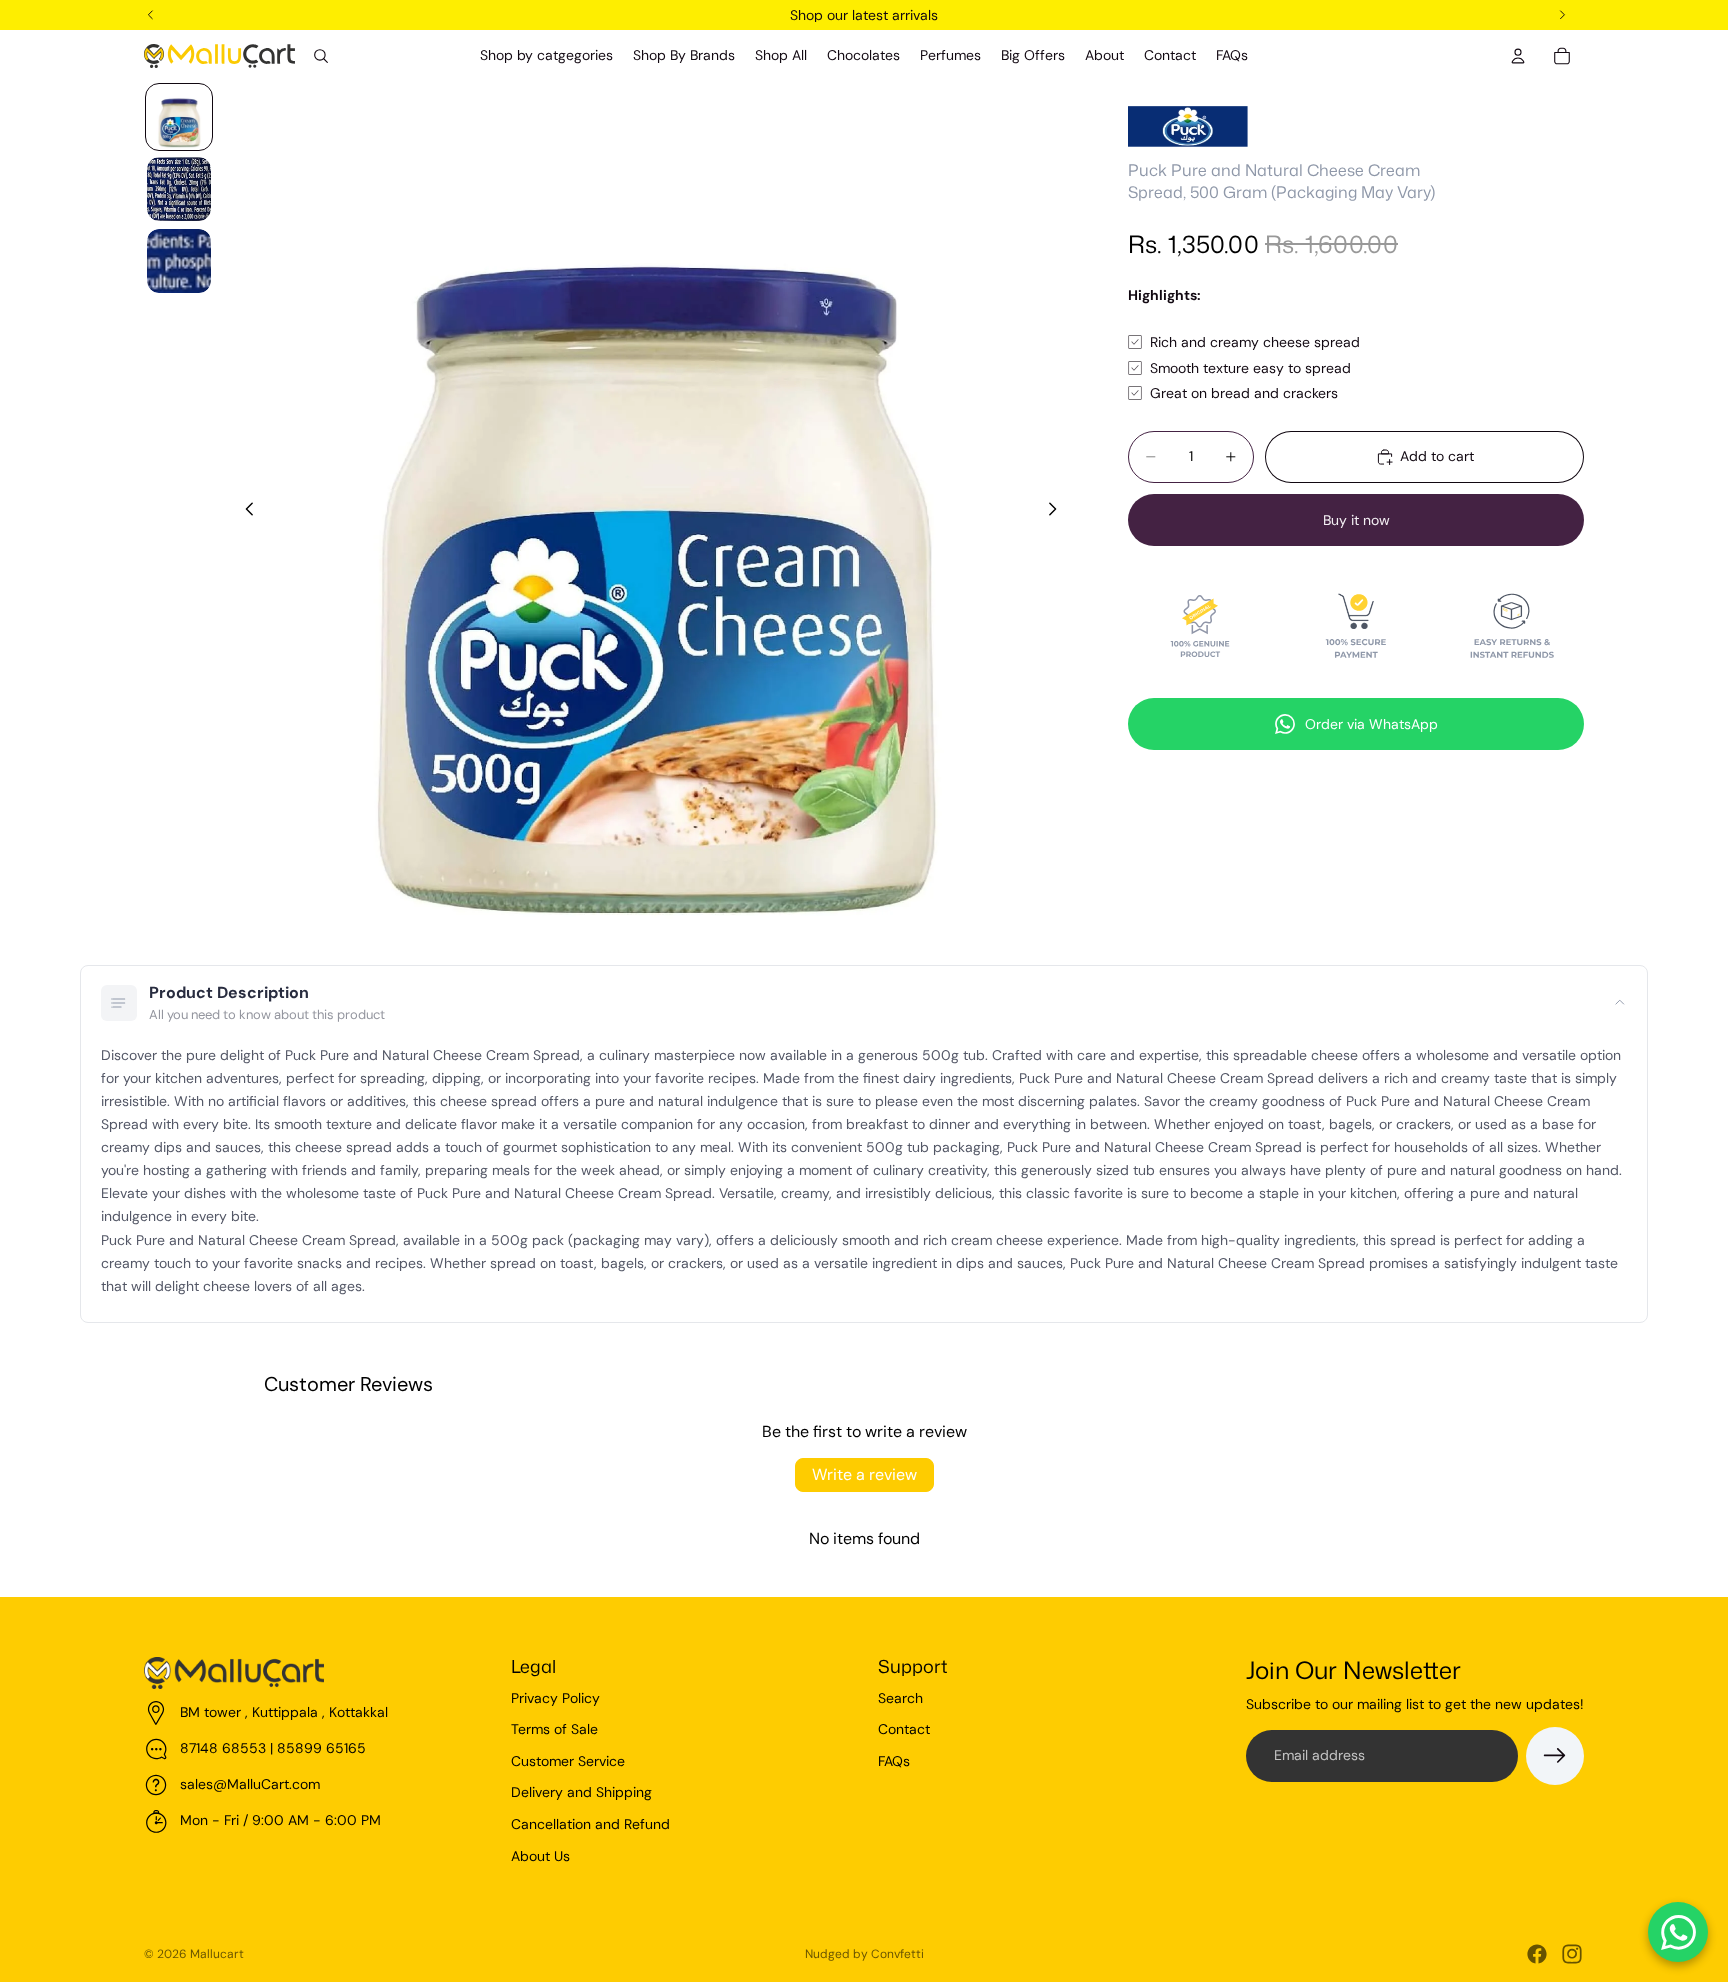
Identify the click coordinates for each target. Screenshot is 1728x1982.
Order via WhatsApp (1371, 724)
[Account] (1518, 56)
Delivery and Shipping (581, 1792)
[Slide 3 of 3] (179, 261)
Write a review (864, 1474)
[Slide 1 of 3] (179, 117)
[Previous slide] (244, 512)
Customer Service (568, 1761)
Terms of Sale (554, 1729)
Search (900, 1698)
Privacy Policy (555, 1698)
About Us (540, 1856)
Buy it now (1356, 520)
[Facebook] (1537, 1954)
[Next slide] (1058, 512)
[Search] (321, 56)
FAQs (894, 1761)
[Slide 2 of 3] (179, 189)
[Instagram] (1572, 1954)
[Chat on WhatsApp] (1678, 1932)
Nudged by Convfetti (864, 1954)
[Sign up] (1555, 1756)
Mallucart (217, 1954)
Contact (904, 1729)
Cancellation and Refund (590, 1824)
